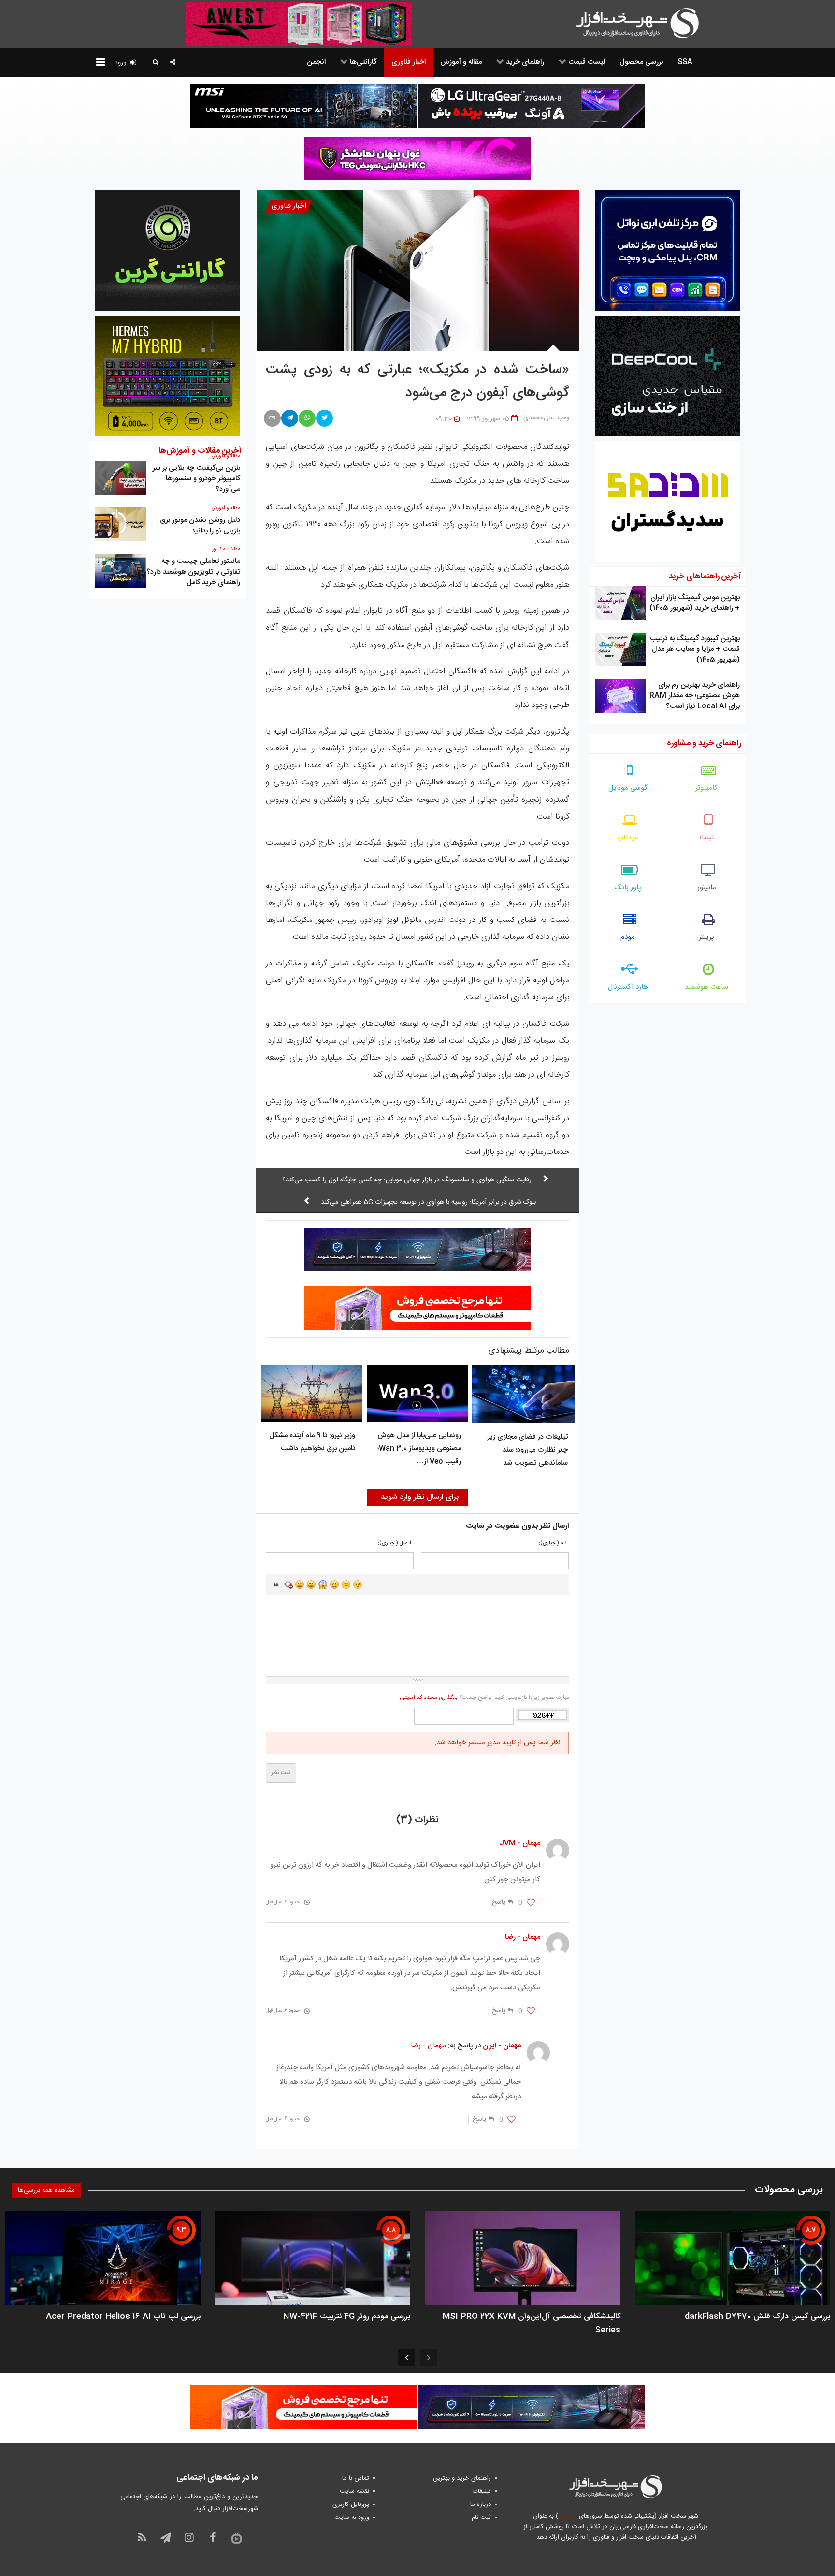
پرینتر (706, 937)
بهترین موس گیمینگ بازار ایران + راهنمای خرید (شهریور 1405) (695, 603)
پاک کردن (288, 1584)
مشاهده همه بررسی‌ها (46, 2190)
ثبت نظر (281, 1773)
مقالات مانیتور (226, 549)
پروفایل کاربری (351, 2504)
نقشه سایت (354, 2491)
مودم (628, 937)
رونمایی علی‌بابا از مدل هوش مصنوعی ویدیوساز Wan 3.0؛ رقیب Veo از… (419, 1448)
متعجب (323, 1584)
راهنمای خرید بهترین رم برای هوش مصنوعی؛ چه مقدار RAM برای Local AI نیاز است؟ (695, 696)
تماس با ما (356, 2478)
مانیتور (707, 887)
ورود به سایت (352, 2518)
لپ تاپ (628, 838)
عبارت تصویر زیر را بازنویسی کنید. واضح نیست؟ (484, 1698)
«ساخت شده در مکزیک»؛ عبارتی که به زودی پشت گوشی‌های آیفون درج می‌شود (417, 382)
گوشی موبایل (628, 788)
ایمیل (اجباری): (395, 1544)
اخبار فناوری (289, 206)
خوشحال (311, 1584)
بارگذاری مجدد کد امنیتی (429, 1698)
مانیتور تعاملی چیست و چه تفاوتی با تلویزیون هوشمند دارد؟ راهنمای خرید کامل (193, 572)
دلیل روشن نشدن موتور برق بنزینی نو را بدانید (200, 525)
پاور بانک (628, 887)
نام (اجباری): (553, 1544)
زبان (334, 1584)
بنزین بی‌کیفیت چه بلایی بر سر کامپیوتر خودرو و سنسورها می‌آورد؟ (196, 479)
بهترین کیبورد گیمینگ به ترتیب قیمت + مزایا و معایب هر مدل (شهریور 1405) (695, 649)
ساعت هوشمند (706, 987)
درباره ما (481, 2504)
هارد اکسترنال (628, 987)
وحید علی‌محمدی (546, 418)
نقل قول (276, 1584)
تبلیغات (482, 2491)
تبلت (707, 838)
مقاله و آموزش (226, 508)
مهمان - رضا (428, 2046)
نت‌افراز (568, 2516)
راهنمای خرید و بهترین (462, 2478)
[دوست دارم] (531, 1903)
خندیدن (300, 1584)
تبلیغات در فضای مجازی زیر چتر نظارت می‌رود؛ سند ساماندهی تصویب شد (528, 1450)
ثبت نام (481, 2518)
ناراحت (346, 1584)
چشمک (358, 1584)
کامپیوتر (706, 788)
